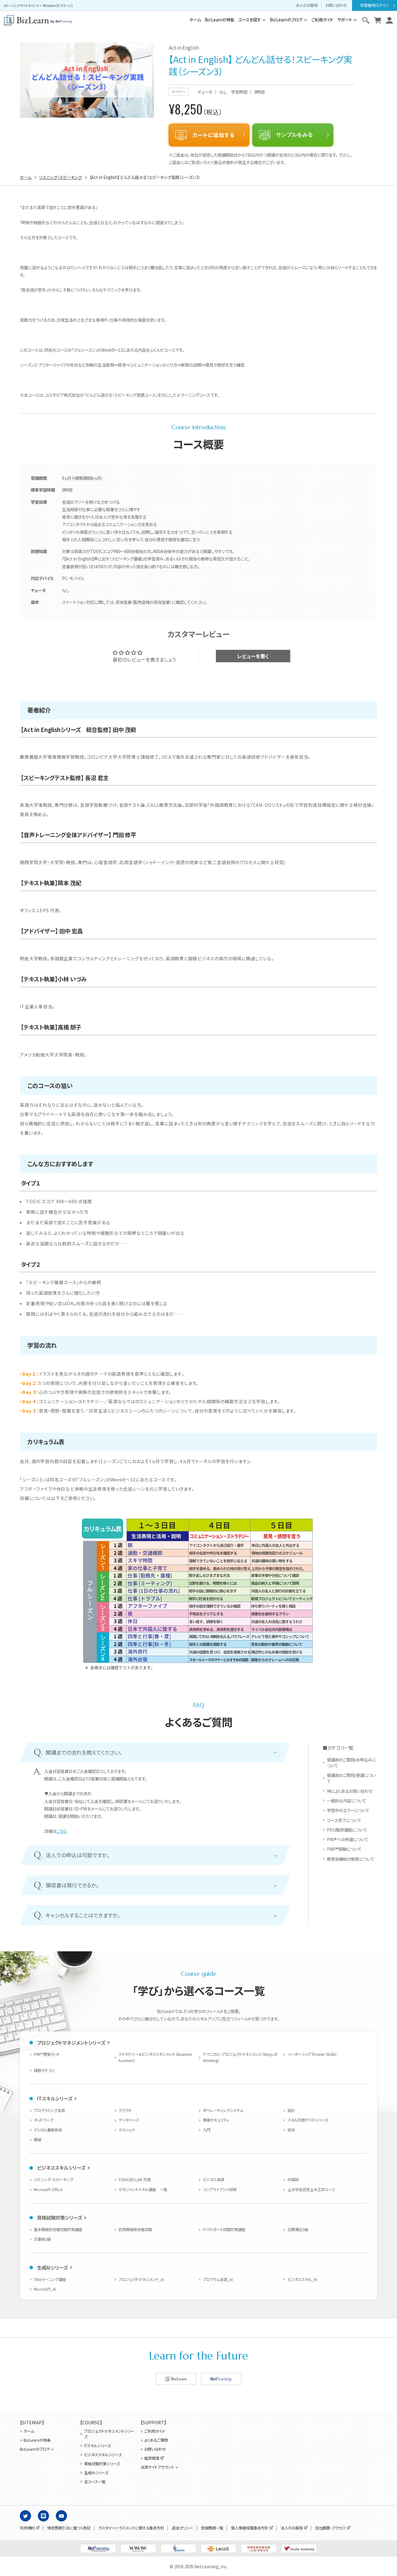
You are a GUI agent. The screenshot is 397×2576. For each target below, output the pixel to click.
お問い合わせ (336, 5)
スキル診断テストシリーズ (308, 2120)
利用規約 (27, 2528)
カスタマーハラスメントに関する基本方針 (131, 2528)
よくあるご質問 (156, 2440)
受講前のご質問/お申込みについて (351, 1763)
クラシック (127, 2130)
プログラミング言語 (49, 2110)
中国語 (293, 2180)
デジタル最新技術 (48, 2130)
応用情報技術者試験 (135, 2230)
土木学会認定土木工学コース (311, 2190)
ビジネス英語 (214, 2180)
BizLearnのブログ (286, 20)
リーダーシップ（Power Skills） (312, 2054)
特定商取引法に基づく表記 (69, 2528)
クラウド (125, 2110)
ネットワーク (44, 2120)
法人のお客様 (307, 5)
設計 (291, 2110)
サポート (345, 20)
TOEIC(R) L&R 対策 (135, 2180)
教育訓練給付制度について (350, 1859)
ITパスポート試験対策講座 (224, 2230)
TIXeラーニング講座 (50, 2279)
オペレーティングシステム (223, 2110)
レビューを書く (253, 656)
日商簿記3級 (298, 2230)
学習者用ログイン (375, 5)
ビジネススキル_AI (302, 2279)
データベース (129, 2120)
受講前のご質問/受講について (351, 1778)
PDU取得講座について (347, 1830)
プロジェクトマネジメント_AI (141, 2279)
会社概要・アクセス (330, 2528)
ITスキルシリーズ (55, 2098)
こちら (62, 1831)
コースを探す (250, 20)
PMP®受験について (344, 1849)
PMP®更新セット (47, 2054)
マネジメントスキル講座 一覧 (143, 2190)
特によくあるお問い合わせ (350, 1791)
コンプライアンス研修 (220, 2190)
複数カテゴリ (44, 2070)
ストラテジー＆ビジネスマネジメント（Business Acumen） (155, 2057)
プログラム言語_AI (218, 2279)
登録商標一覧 (212, 2528)
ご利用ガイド (322, 20)
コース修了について (344, 1820)
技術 (291, 2130)
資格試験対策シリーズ (59, 2217)
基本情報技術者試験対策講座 (58, 2230)
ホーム (195, 20)
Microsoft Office (48, 2190)
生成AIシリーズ (52, 2267)
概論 (38, 2140)
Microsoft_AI (45, 2289)
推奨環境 (152, 2458)
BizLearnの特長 (219, 20)
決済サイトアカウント (157, 2467)
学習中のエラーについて (348, 1810)
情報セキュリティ (216, 2120)
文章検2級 (42, 2239)
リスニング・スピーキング (54, 2180)
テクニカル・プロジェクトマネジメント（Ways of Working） (240, 2057)
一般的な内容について (346, 1801)
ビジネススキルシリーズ (61, 2168)
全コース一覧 (95, 2482)
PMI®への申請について (347, 1839)
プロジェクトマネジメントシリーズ (71, 2042)
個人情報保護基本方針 (250, 2528)
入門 (207, 2130)
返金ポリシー (183, 2528)
